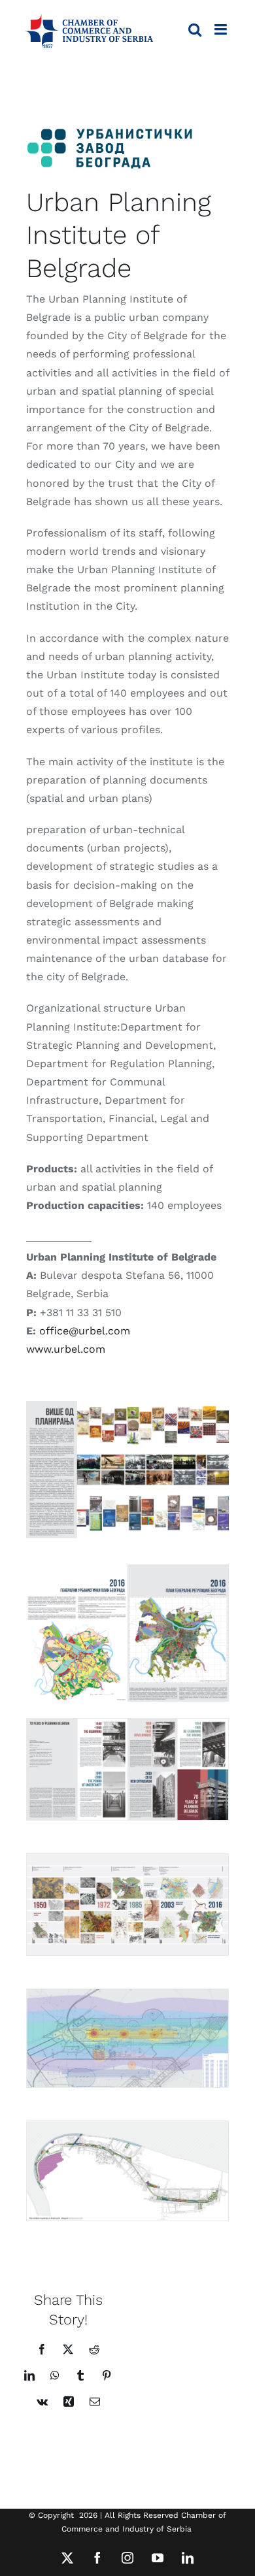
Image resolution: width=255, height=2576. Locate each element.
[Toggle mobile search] (195, 29)
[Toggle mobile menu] (222, 29)
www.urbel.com (66, 1349)
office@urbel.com (85, 1331)
